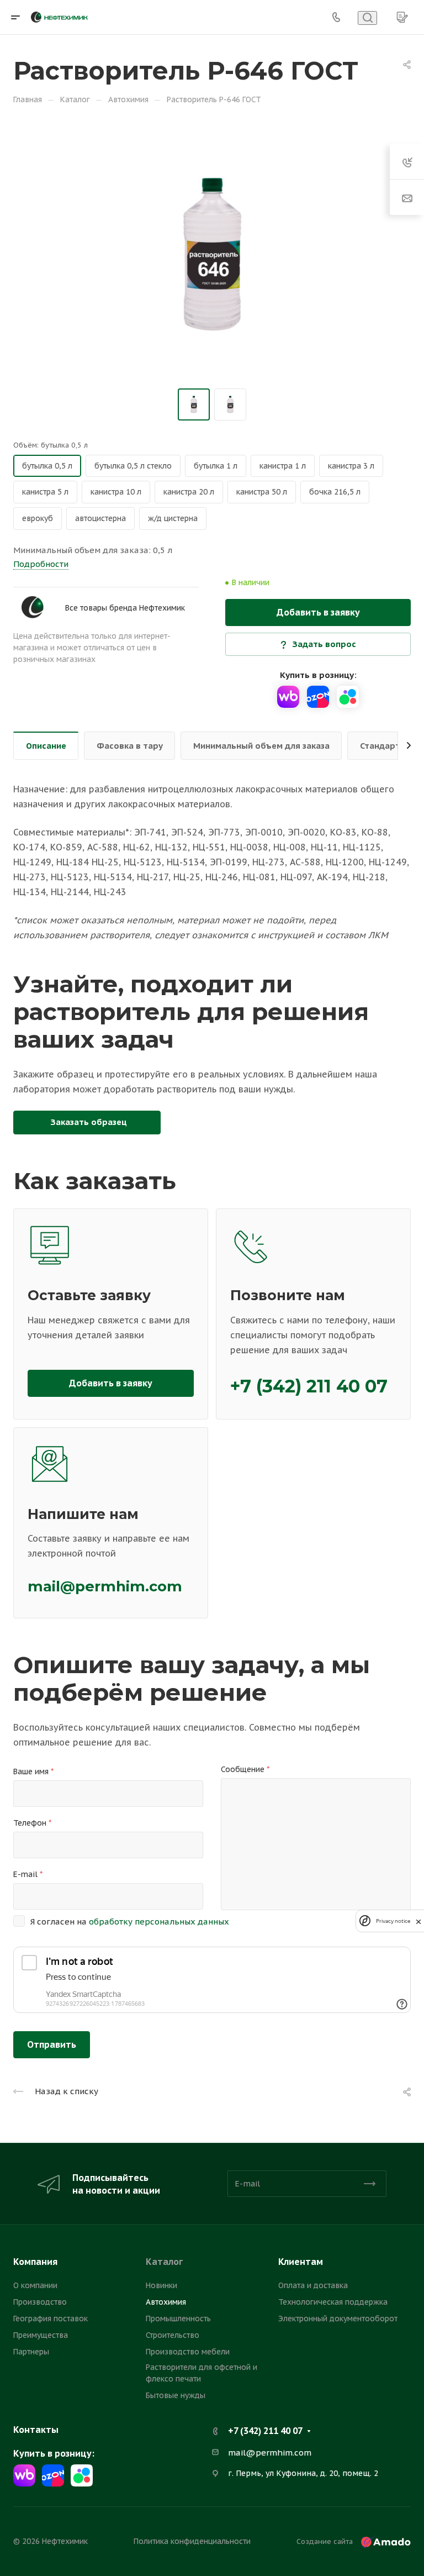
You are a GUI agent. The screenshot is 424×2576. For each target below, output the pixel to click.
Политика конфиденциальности (192, 2541)
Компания (35, 2262)
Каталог (164, 2262)
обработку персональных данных (159, 1922)
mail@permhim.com (105, 1586)
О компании (35, 2285)
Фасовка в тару (130, 746)
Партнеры (31, 2352)
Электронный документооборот (338, 2319)
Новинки (161, 2285)
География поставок (51, 2319)
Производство (40, 2302)
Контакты (36, 2430)
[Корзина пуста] (402, 17)
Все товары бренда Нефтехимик (125, 608)
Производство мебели (188, 2352)
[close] (418, 1921)
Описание (46, 746)
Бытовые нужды (176, 2395)
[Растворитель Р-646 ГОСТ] (212, 254)
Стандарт (380, 746)
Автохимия (166, 2302)
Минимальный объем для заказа (261, 746)
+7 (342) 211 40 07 (309, 1386)
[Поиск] (367, 18)
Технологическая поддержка (333, 2302)
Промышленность (178, 2319)
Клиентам (301, 2262)
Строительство (173, 2335)
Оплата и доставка (313, 2285)
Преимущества (41, 2335)
